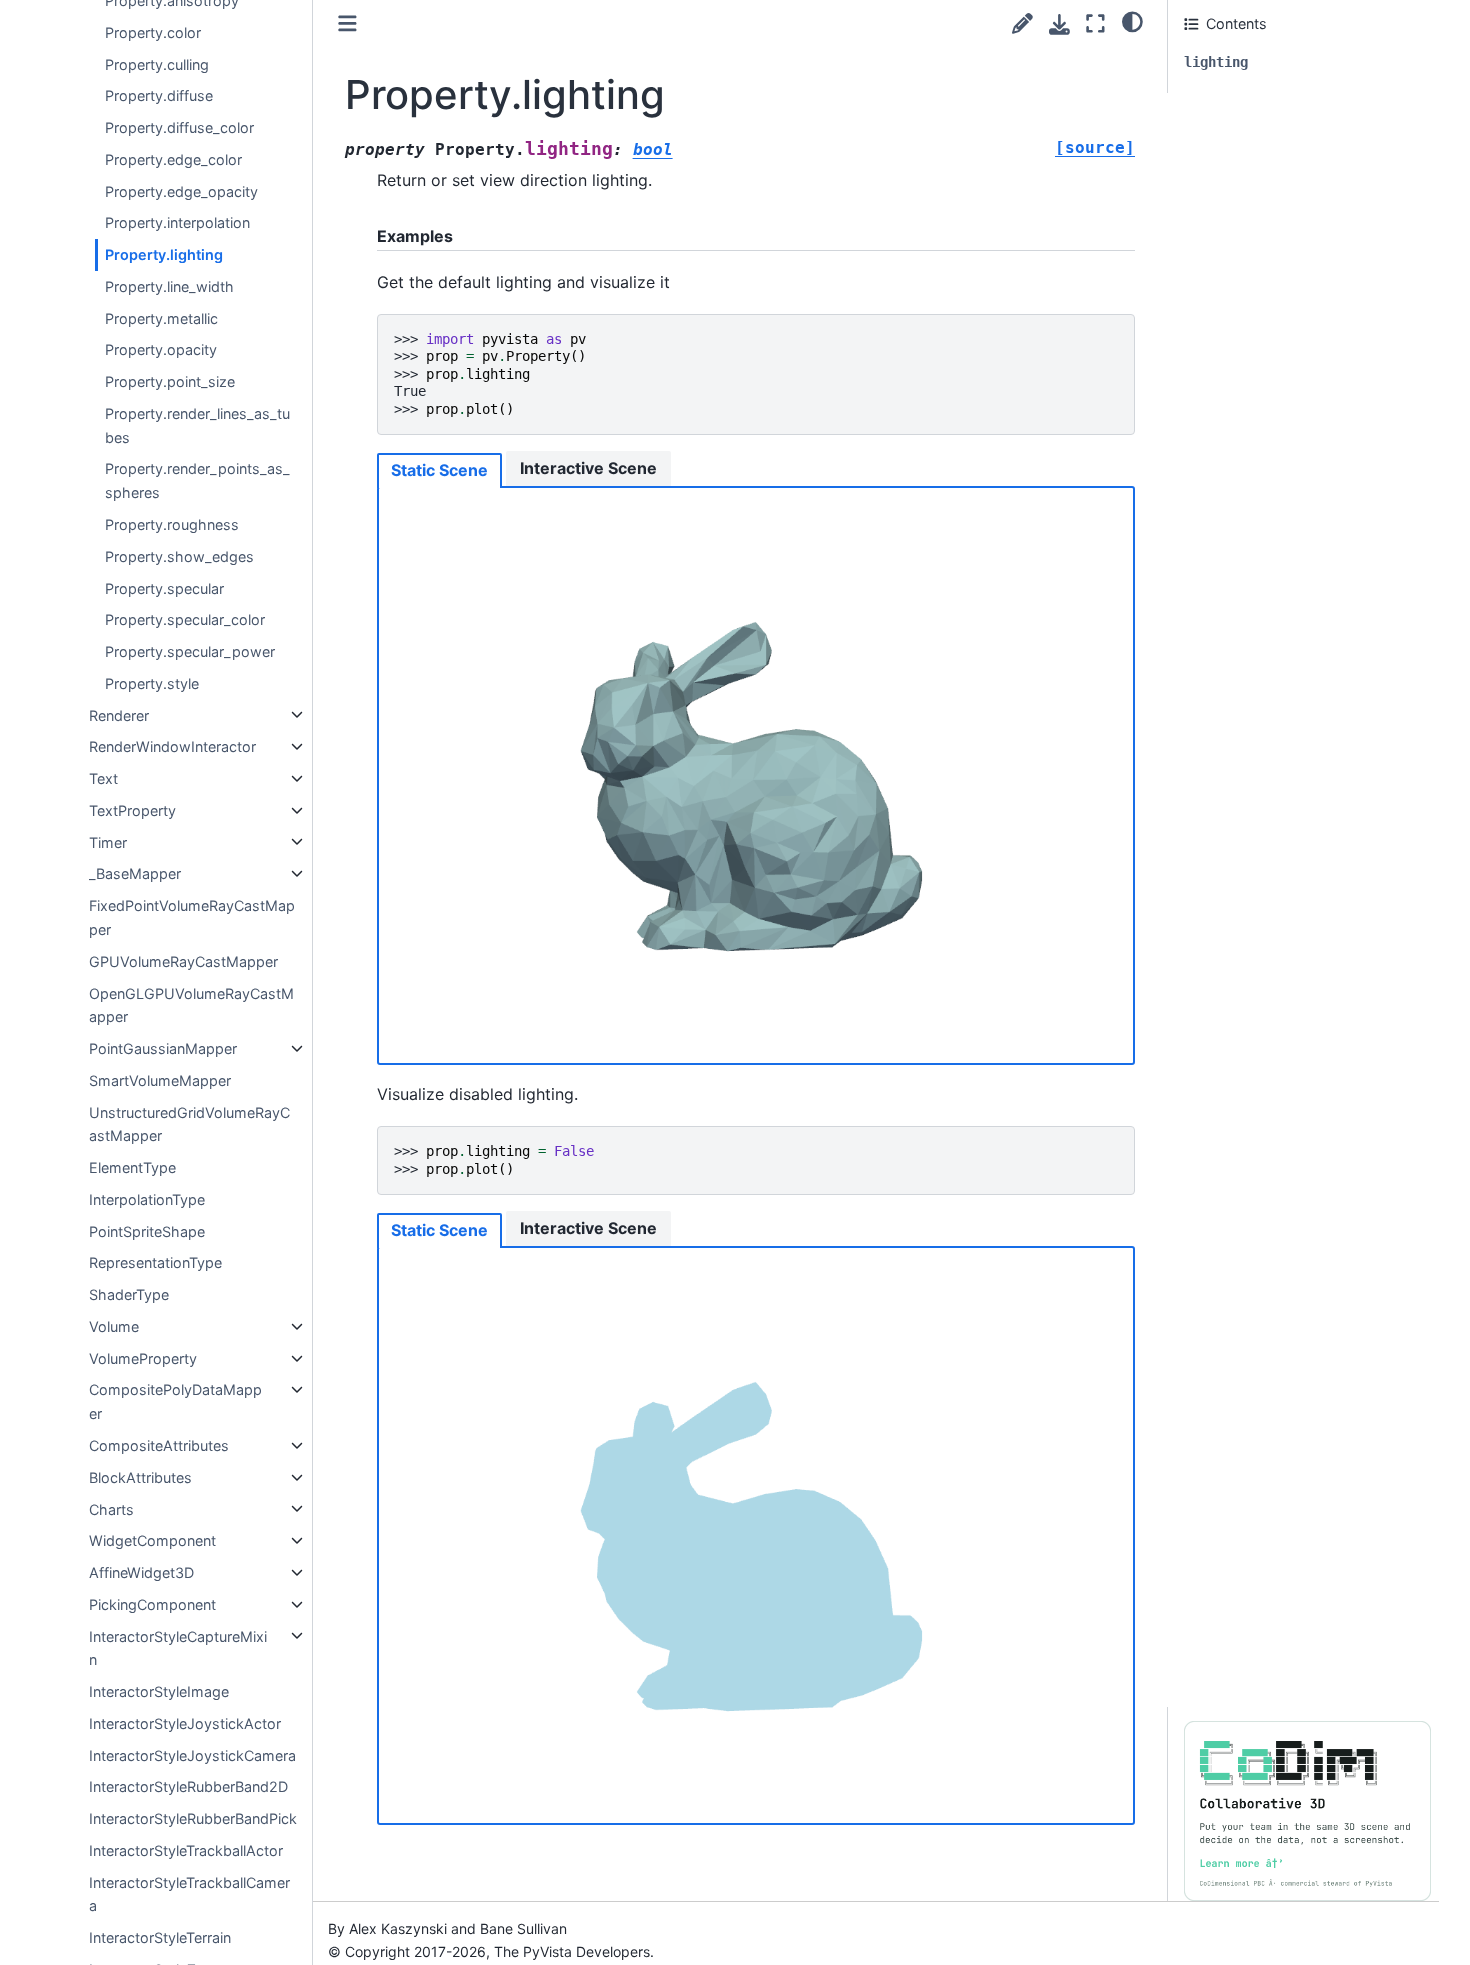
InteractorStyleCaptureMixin (178, 1647)
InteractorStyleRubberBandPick (193, 1818)
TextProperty (132, 810)
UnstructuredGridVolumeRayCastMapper (189, 1123)
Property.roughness (172, 524)
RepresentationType (155, 1262)
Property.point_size (170, 381)
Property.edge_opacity (181, 190)
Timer (108, 841)
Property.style (152, 683)
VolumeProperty (143, 1358)
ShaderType (129, 1294)
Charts (111, 1508)
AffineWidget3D (141, 1572)
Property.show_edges (179, 556)
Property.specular (164, 587)
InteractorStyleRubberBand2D (188, 1786)
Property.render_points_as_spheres (197, 480)
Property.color (153, 32)
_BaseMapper (135, 873)
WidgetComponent (152, 1540)
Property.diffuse (159, 95)
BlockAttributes (140, 1477)
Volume (114, 1326)
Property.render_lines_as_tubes (197, 425)
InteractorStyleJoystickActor (185, 1723)
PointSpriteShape (147, 1230)
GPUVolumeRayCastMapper (183, 961)
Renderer (119, 714)
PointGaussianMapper (163, 1048)
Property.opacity (161, 349)
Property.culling (157, 63)
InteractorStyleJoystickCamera (192, 1754)
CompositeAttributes (159, 1445)
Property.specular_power (190, 651)
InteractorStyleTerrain (160, 1937)
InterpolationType (147, 1199)
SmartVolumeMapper (160, 1080)
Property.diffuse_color (179, 127)
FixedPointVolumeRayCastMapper (192, 917)
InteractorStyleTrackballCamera (189, 1894)
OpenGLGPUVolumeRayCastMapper (191, 1004)
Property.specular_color (185, 619)
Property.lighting (164, 254)
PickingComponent (152, 1604)
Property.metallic (161, 317)
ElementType (132, 1167)
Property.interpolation (177, 222)
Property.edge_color (173, 159)
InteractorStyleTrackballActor (186, 1850)
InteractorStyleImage (159, 1691)
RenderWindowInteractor (172, 746)
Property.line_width (169, 286)
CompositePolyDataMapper (175, 1401)
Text (103, 778)
